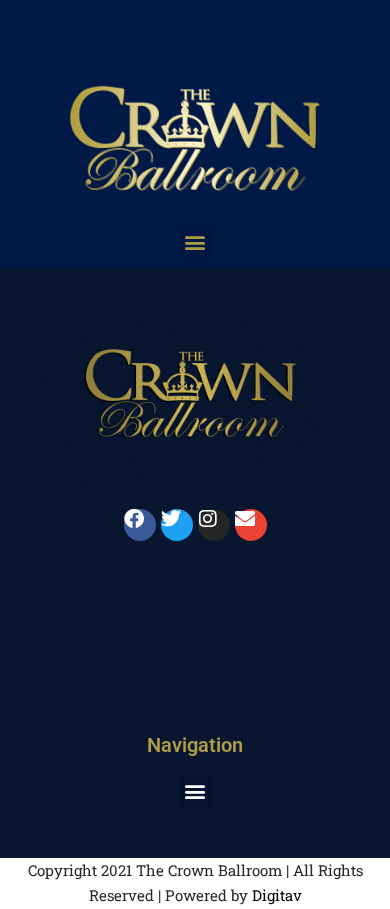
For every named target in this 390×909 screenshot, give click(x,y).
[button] (195, 241)
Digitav (277, 895)
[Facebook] (140, 525)
